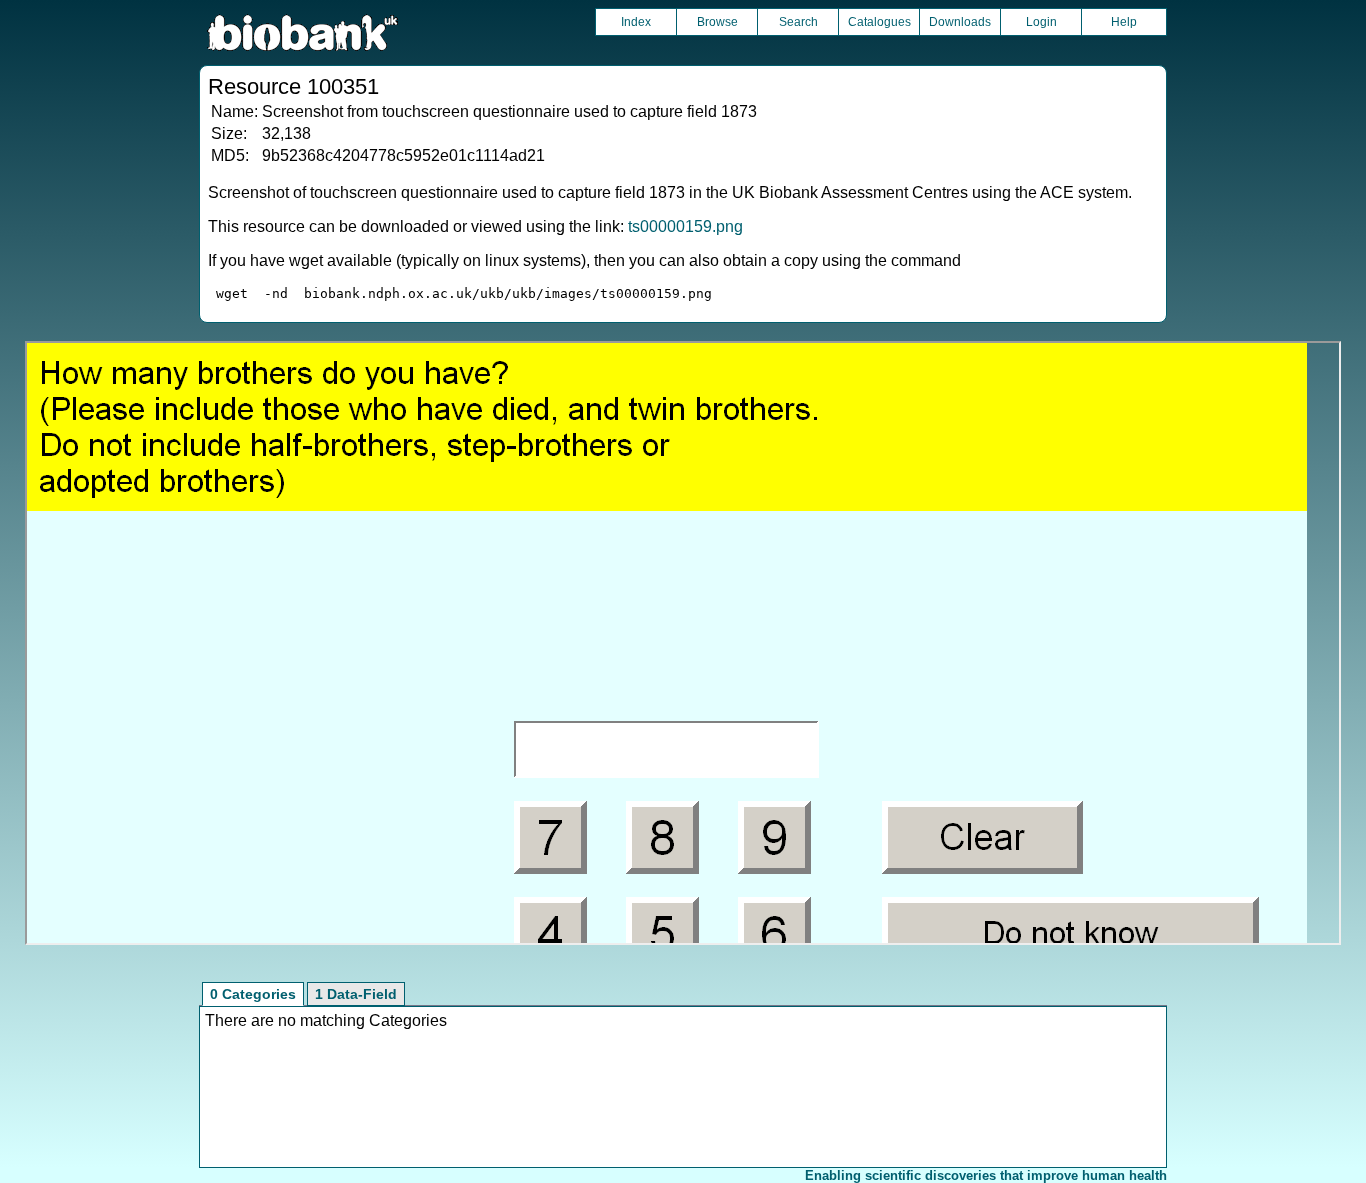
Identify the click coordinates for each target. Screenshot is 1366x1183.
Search (798, 22)
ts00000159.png (685, 226)
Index (636, 22)
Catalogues (879, 22)
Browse (717, 22)
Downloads (960, 22)
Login (1041, 22)
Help (1124, 22)
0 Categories (253, 994)
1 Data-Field (356, 994)
